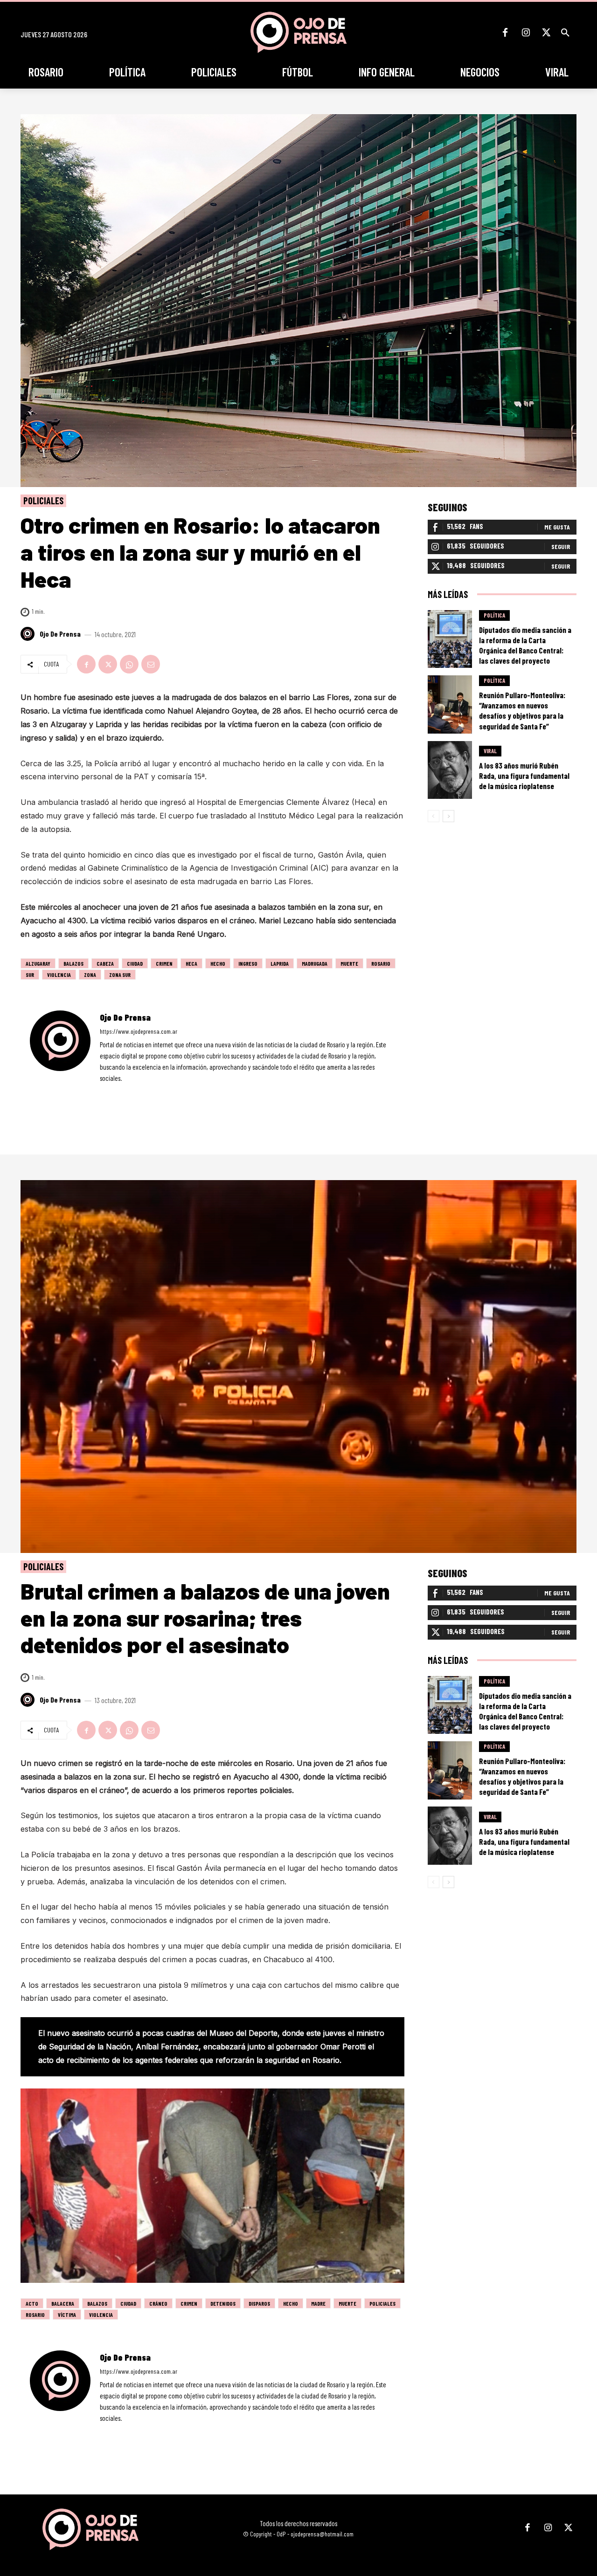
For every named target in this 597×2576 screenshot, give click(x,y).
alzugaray (38, 963)
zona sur (120, 975)
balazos (73, 963)
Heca (191, 963)
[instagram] (115, 1092)
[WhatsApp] (129, 664)
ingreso (248, 963)
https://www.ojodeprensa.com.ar (139, 1031)
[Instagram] (526, 33)
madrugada (315, 963)
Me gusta (557, 527)
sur (30, 975)
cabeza (105, 963)
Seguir (561, 546)
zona (90, 975)
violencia (59, 975)
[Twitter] (546, 33)
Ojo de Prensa (60, 634)
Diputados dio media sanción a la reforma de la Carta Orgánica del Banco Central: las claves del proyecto (525, 645)
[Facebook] (505, 33)
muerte (349, 963)
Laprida (280, 963)
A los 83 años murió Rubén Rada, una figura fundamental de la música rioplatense (524, 776)
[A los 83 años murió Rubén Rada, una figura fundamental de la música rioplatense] (450, 770)
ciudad (135, 963)
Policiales (43, 501)
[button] (565, 33)
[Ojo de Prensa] (29, 634)
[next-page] (448, 816)
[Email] (151, 664)
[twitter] (128, 1092)
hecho (218, 963)
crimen (164, 963)
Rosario (381, 963)
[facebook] (103, 1092)
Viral (490, 751)
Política (494, 615)
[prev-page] (434, 816)
